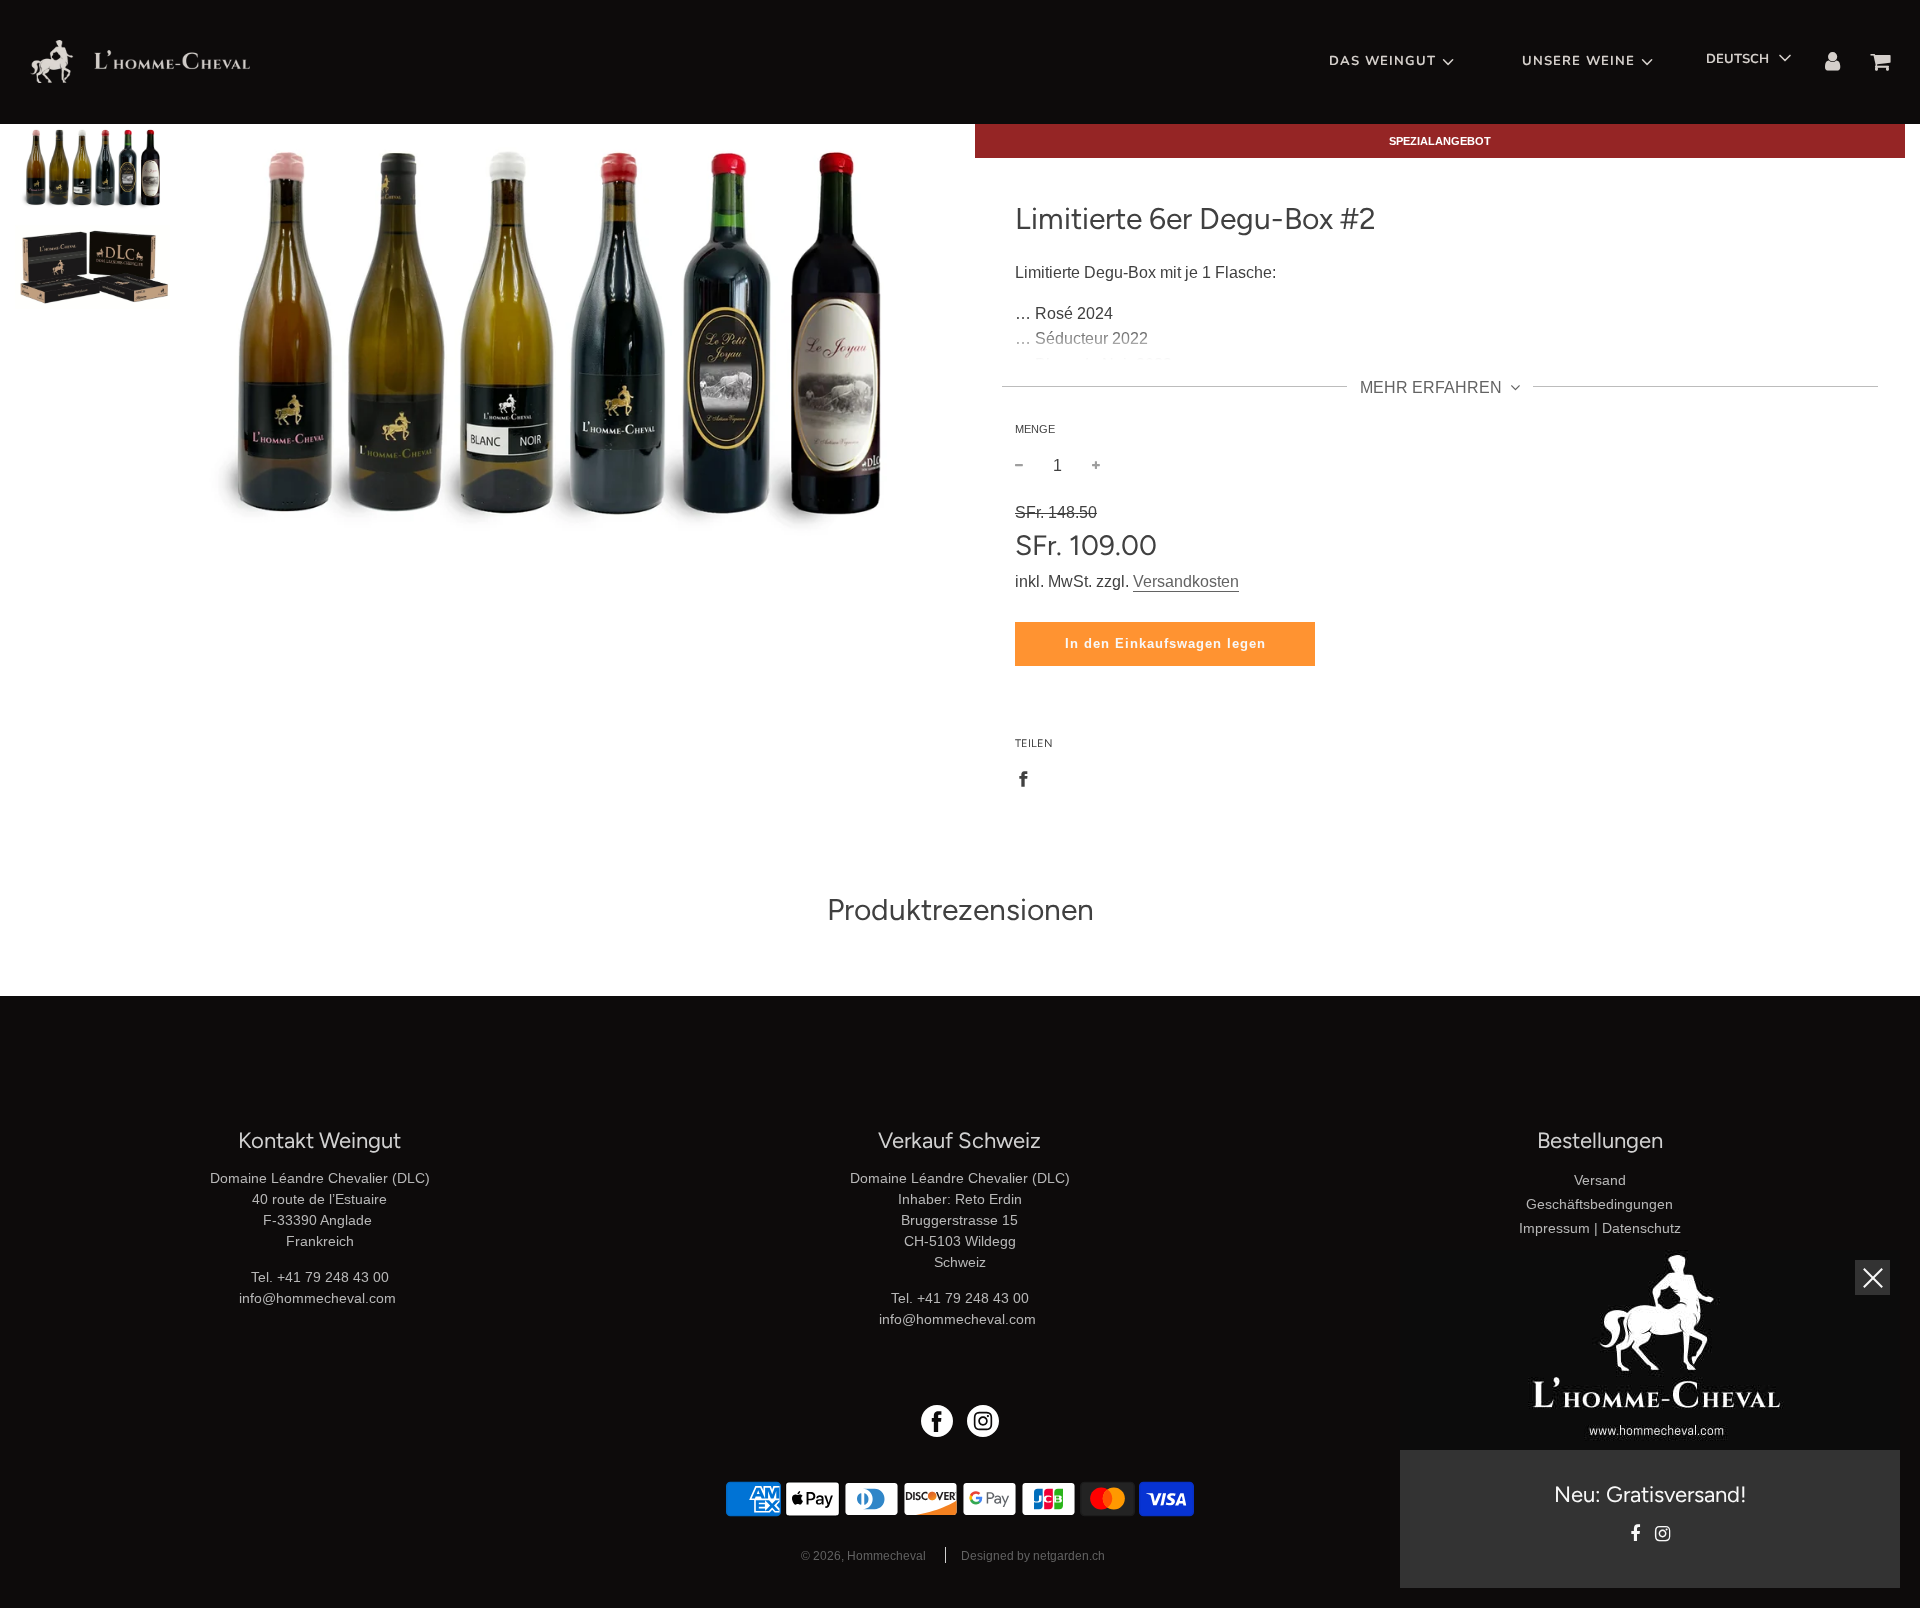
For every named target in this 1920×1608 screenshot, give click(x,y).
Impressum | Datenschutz (1600, 1228)
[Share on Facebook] (1029, 778)
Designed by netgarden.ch (1033, 1556)
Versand (1600, 1180)
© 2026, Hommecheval (863, 1556)
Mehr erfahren (1433, 387)
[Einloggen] (1832, 62)
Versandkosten (1186, 581)
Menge (1035, 429)
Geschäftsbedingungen (1599, 1204)
